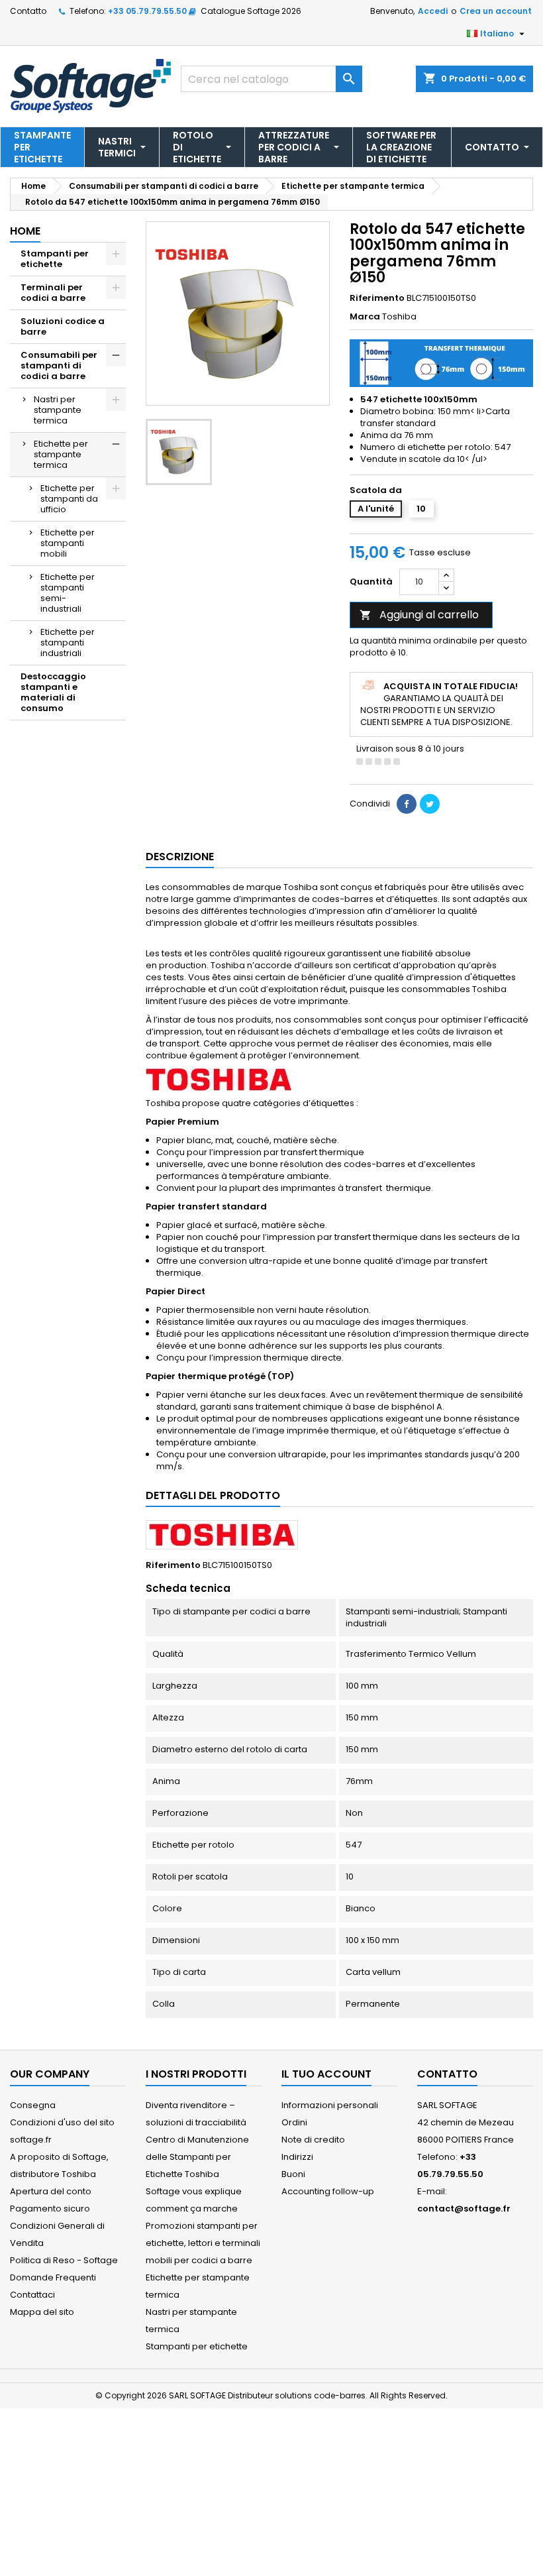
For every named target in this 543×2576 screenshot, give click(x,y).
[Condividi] (407, 804)
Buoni (293, 2174)
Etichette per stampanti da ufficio (69, 499)
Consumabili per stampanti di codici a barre (59, 365)
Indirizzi (297, 2157)
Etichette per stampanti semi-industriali (68, 593)
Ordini (294, 2122)
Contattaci (32, 2295)
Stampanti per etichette (55, 259)
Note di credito (313, 2140)
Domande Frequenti (53, 2277)
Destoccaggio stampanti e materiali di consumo (53, 692)
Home (25, 231)
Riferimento (377, 298)
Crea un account (496, 11)
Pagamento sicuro (50, 2209)
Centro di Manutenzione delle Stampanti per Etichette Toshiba (197, 2157)
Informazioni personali (330, 2105)
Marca (365, 317)
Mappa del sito (42, 2312)
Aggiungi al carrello (419, 615)
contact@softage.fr (464, 2209)
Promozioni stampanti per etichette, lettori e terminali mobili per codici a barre (203, 2243)
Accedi (433, 11)
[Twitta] (430, 804)
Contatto (28, 11)
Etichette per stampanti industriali (68, 643)
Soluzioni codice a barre (63, 326)
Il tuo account (326, 2074)
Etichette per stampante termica (61, 454)
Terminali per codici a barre (53, 293)
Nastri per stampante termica (58, 410)
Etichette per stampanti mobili (68, 543)
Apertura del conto (51, 2191)
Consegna (33, 2105)
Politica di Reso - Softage (64, 2260)
